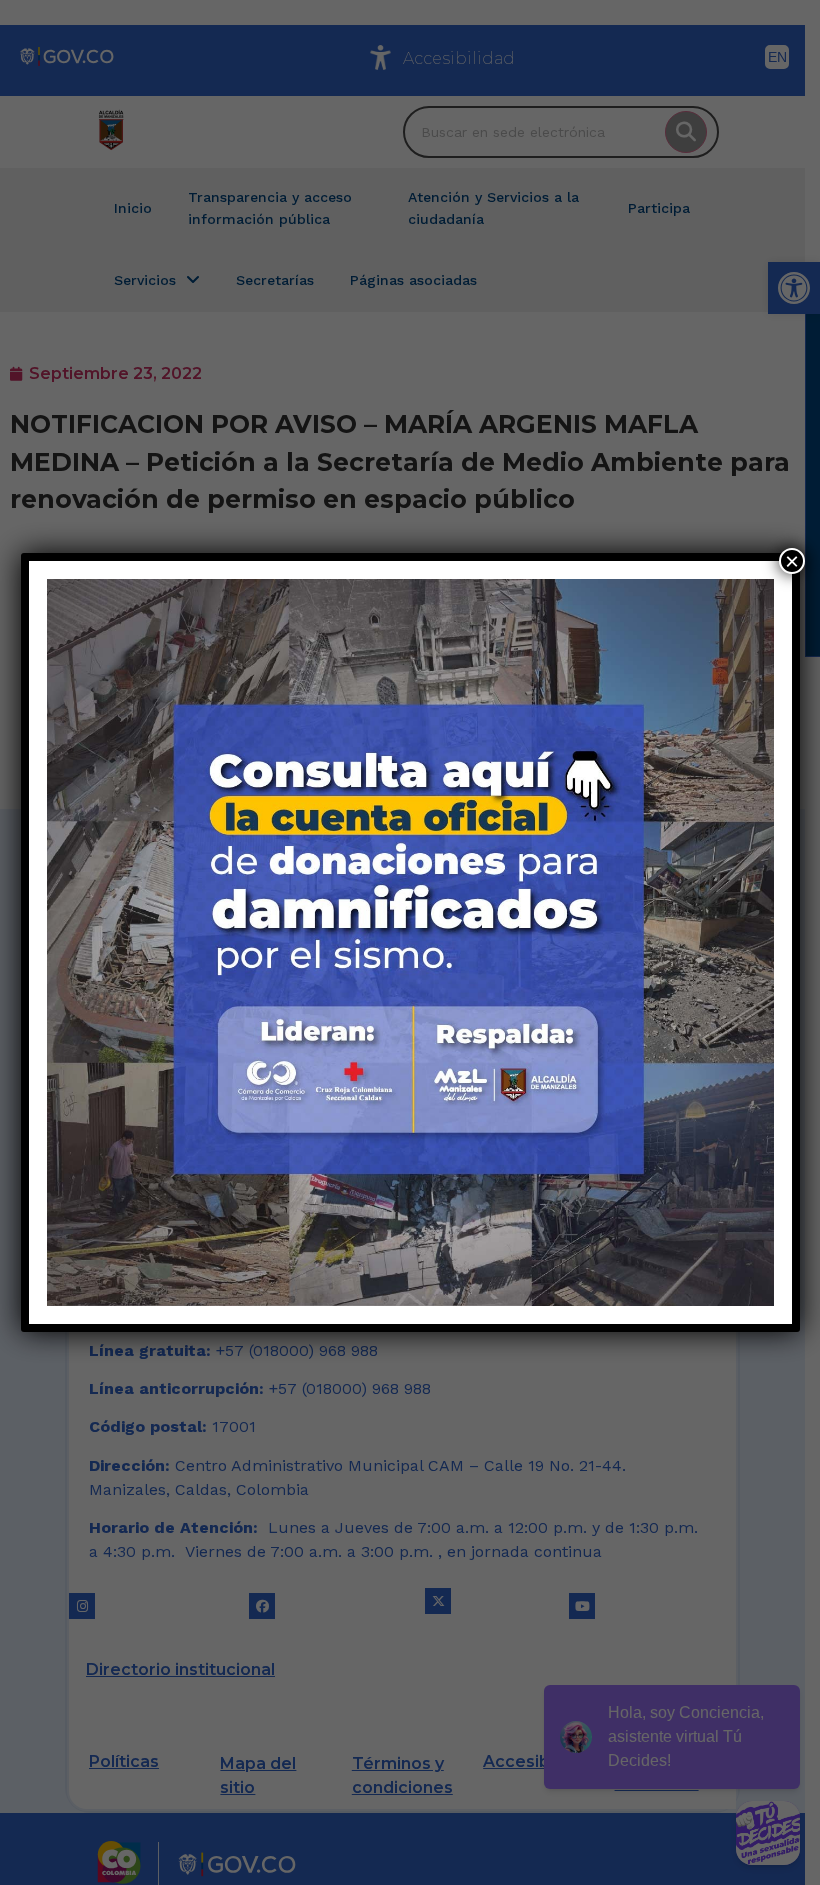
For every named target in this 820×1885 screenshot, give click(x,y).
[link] (410, 942)
